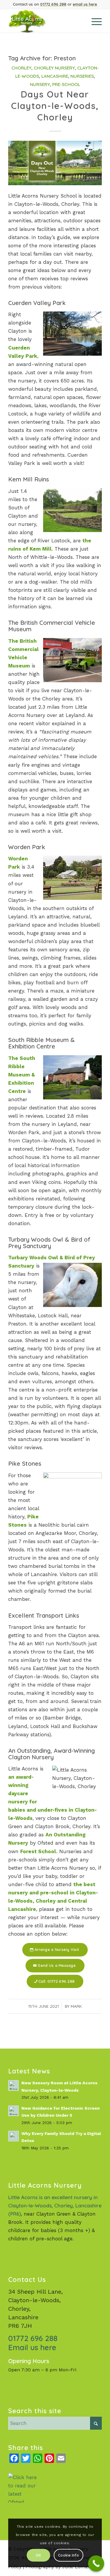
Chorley (21, 68)
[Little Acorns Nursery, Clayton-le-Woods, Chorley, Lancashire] (46, 21)
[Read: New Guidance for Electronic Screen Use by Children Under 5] (13, 2111)
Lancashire (55, 76)
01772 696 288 (53, 4)
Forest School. (39, 1851)
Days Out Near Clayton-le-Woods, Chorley (55, 106)
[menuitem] (94, 21)
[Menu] (94, 21)
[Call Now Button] (96, 2563)
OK (38, 2555)
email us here (85, 4)
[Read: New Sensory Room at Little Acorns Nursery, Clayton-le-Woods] (13, 2085)
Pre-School (66, 84)
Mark (76, 2006)
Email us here (32, 2347)
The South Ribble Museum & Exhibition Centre (22, 1075)
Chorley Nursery (54, 68)
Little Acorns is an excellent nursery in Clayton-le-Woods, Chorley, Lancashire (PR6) (55, 2205)
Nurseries (82, 76)
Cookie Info (68, 2555)
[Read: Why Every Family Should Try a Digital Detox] (13, 2136)
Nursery (40, 84)
